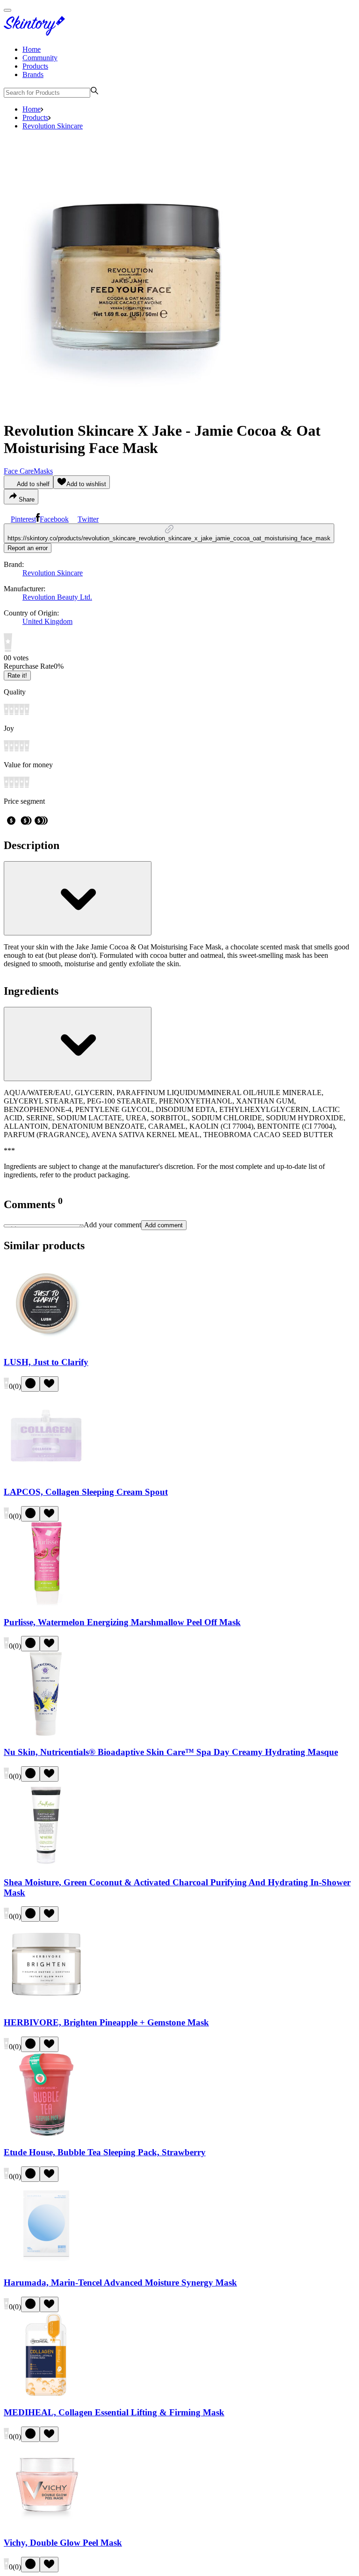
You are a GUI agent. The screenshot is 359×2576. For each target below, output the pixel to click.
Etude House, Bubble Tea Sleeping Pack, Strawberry (105, 2152)
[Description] (78, 898)
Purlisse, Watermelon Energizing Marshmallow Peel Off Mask (122, 1622)
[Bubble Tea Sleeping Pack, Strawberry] (46, 2134)
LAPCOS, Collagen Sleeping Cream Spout (86, 1492)
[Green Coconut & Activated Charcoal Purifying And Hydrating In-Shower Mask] (46, 1864)
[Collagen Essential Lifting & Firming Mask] (46, 2395)
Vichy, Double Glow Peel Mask (63, 2543)
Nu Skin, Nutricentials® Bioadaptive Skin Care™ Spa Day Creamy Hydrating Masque (171, 1752)
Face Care (19, 471)
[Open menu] (7, 10)
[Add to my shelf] (30, 1384)
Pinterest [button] (23, 519)
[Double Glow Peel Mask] (46, 2524)
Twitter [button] (88, 519)
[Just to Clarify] (46, 1344)
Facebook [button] (54, 519)
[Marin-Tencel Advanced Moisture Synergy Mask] (46, 2264)
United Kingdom (47, 621)
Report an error (28, 548)
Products (35, 66)
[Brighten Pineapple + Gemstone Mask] (46, 2004)
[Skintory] (36, 33)
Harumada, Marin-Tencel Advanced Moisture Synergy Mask (120, 2282)
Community (40, 58)
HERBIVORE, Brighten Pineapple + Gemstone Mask (106, 2022)
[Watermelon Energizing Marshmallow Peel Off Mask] (46, 1604)
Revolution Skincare (53, 126)
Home (32, 49)
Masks (43, 471)
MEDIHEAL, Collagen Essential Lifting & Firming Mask (114, 2412)
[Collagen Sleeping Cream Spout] (46, 1474)
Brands (33, 74)
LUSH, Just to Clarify (46, 1362)
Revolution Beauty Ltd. (57, 597)
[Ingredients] (78, 1044)
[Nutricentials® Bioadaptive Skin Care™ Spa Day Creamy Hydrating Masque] (46, 1734)
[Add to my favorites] (49, 1384)
